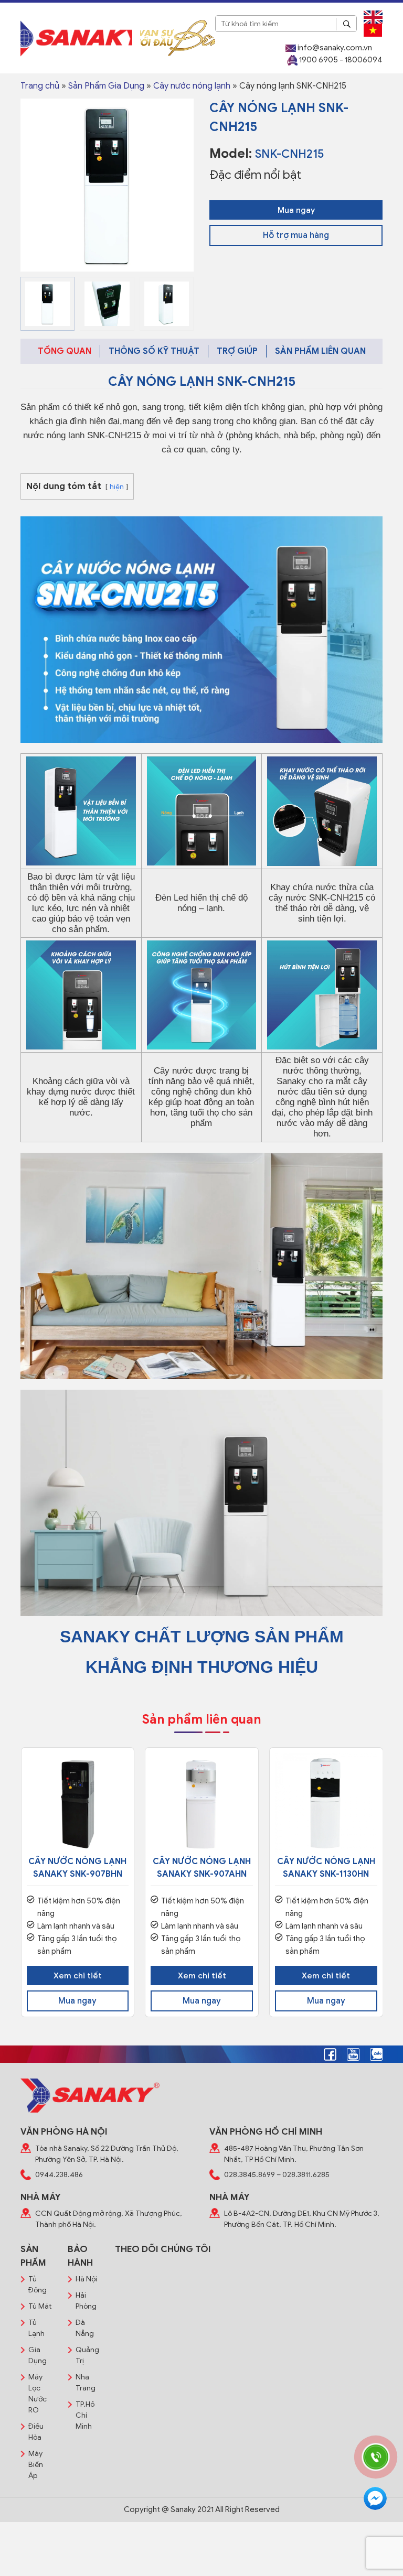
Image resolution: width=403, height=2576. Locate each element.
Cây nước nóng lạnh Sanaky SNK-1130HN (326, 1868)
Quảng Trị (87, 2355)
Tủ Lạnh (36, 2328)
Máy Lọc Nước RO (38, 2394)
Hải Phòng (86, 2301)
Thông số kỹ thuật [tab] (154, 351)
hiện (117, 487)
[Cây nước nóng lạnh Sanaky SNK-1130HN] (326, 1804)
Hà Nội (86, 2279)
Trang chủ (40, 86)
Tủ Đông (38, 2285)
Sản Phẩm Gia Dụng (106, 86)
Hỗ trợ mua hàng (296, 235)
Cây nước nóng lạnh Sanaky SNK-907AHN (202, 1868)
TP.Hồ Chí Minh (85, 2415)
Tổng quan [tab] (65, 351)
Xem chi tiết (78, 1976)
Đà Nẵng (85, 2328)
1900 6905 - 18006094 (340, 60)
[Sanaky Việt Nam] (76, 37)
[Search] (346, 24)
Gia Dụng (38, 2355)
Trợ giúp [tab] (237, 351)
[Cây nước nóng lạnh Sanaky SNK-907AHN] (202, 1804)
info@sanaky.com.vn (334, 48)
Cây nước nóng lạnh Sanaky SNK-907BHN (77, 1868)
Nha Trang (86, 2383)
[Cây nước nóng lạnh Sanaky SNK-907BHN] (78, 1804)
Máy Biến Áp (36, 2465)
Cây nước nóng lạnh (192, 86)
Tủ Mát (40, 2306)
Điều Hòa (36, 2432)
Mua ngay (296, 210)
